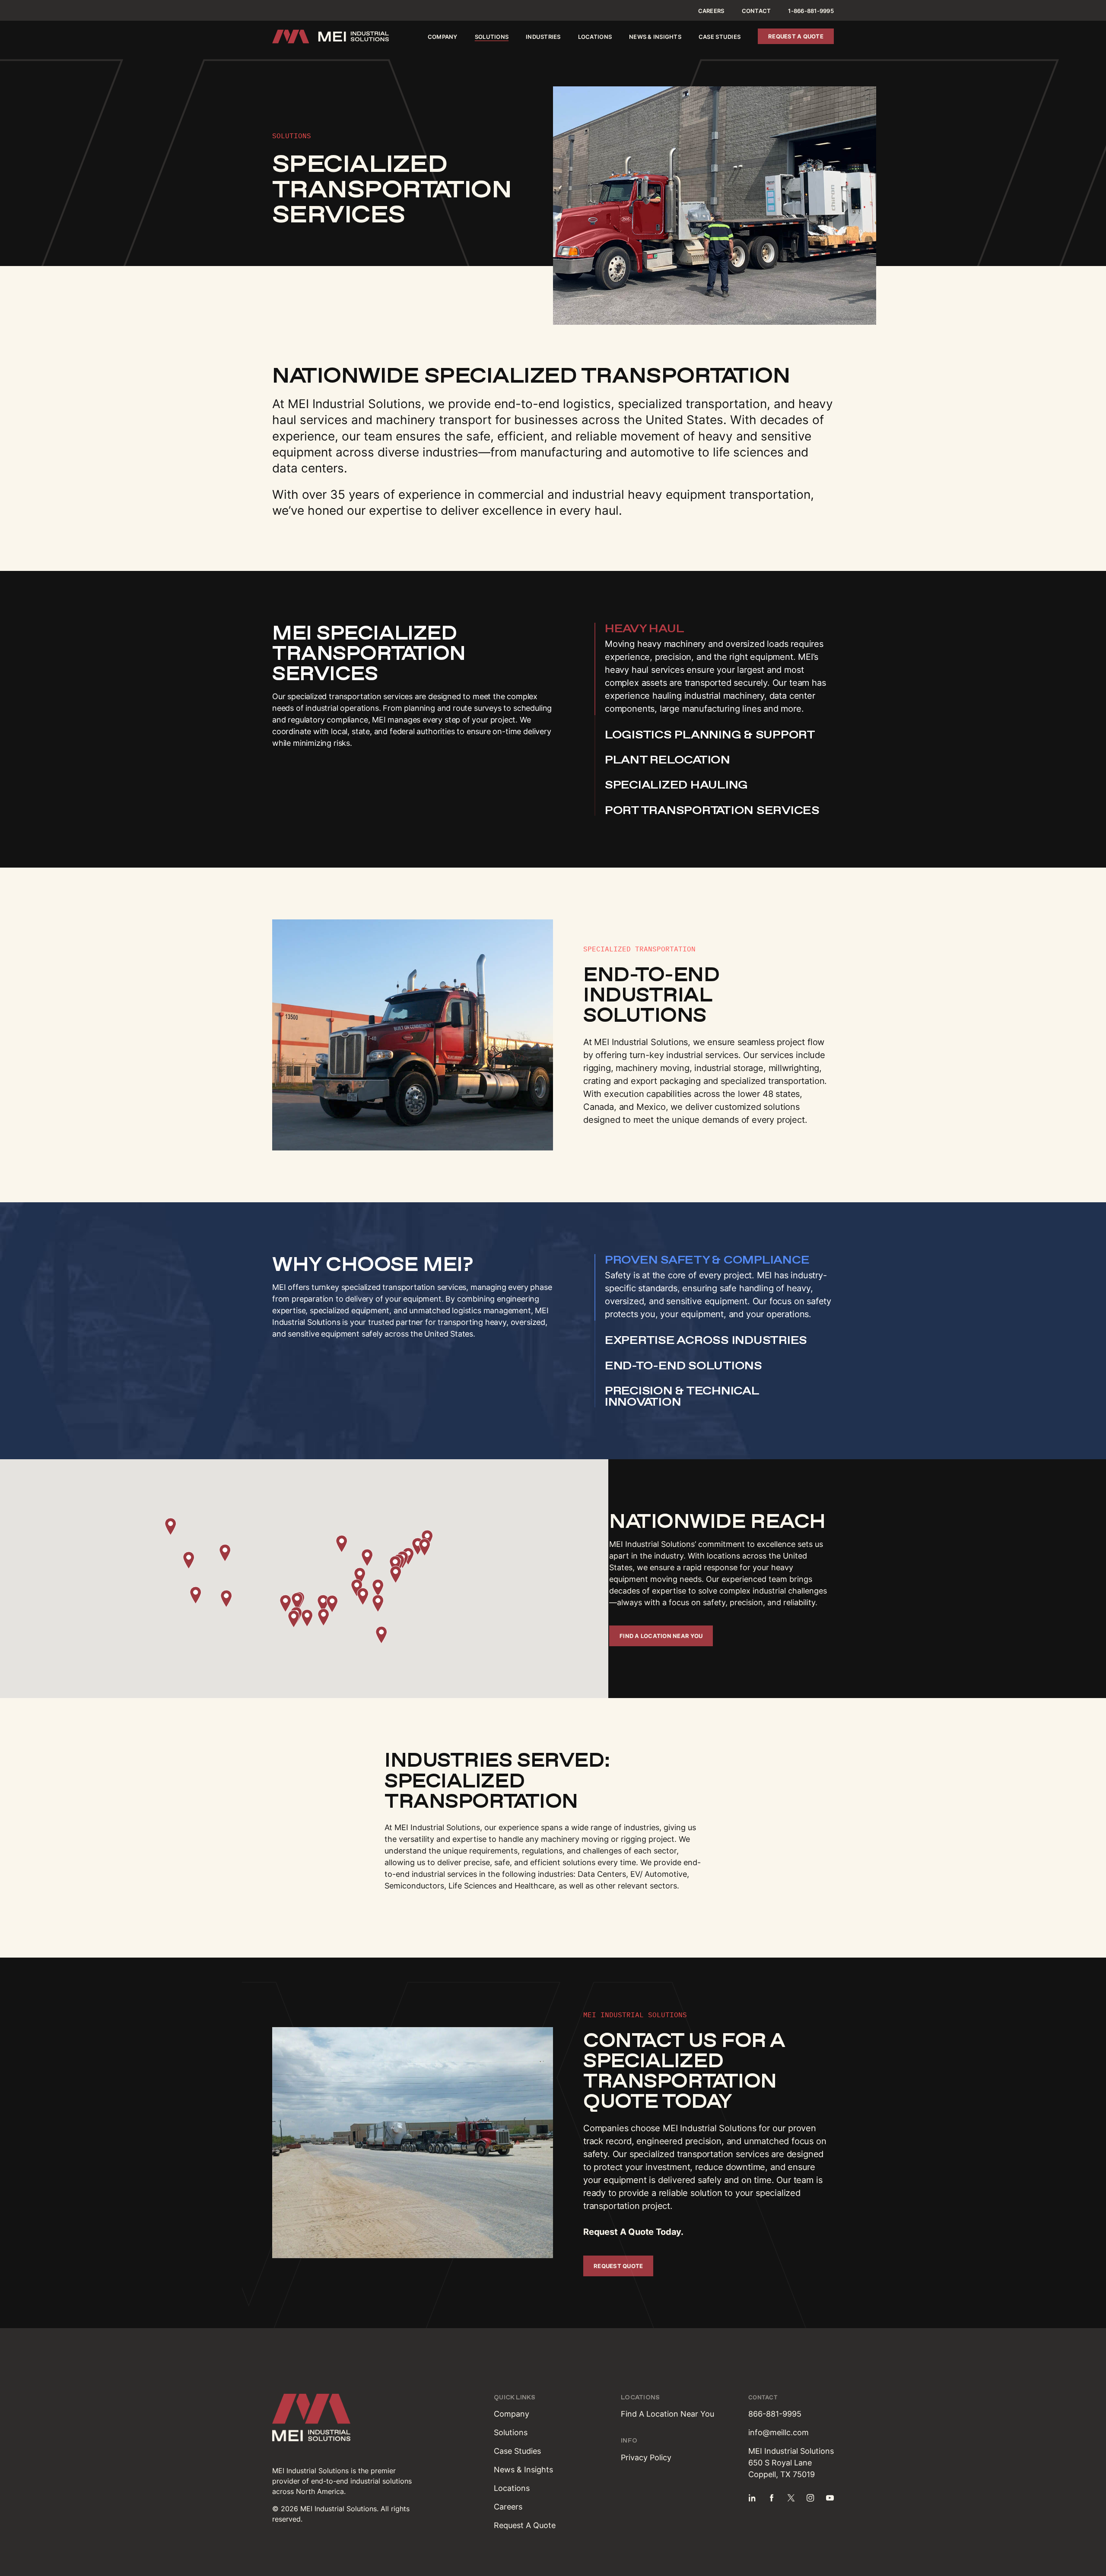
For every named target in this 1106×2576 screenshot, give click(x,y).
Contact (756, 11)
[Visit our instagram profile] (810, 2498)
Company (443, 37)
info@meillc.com (779, 2432)
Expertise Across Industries (706, 1340)
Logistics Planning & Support (710, 735)
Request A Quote (525, 2525)
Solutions (492, 37)
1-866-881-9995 (811, 11)
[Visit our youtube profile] (830, 2498)
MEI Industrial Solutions (310, 2471)
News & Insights (655, 37)
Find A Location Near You (667, 2414)
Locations (595, 37)
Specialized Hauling (676, 785)
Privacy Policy (646, 2457)
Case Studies (720, 37)
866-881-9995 (775, 2414)
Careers (711, 11)
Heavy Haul (644, 628)
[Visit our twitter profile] (791, 2498)
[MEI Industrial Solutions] (331, 36)
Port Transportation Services (712, 810)
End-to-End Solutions (683, 1366)
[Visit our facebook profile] (772, 2498)
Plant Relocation (667, 760)
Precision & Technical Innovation (682, 1396)
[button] (286, 1603)
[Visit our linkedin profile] (752, 2498)
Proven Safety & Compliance (707, 1260)
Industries (543, 37)
